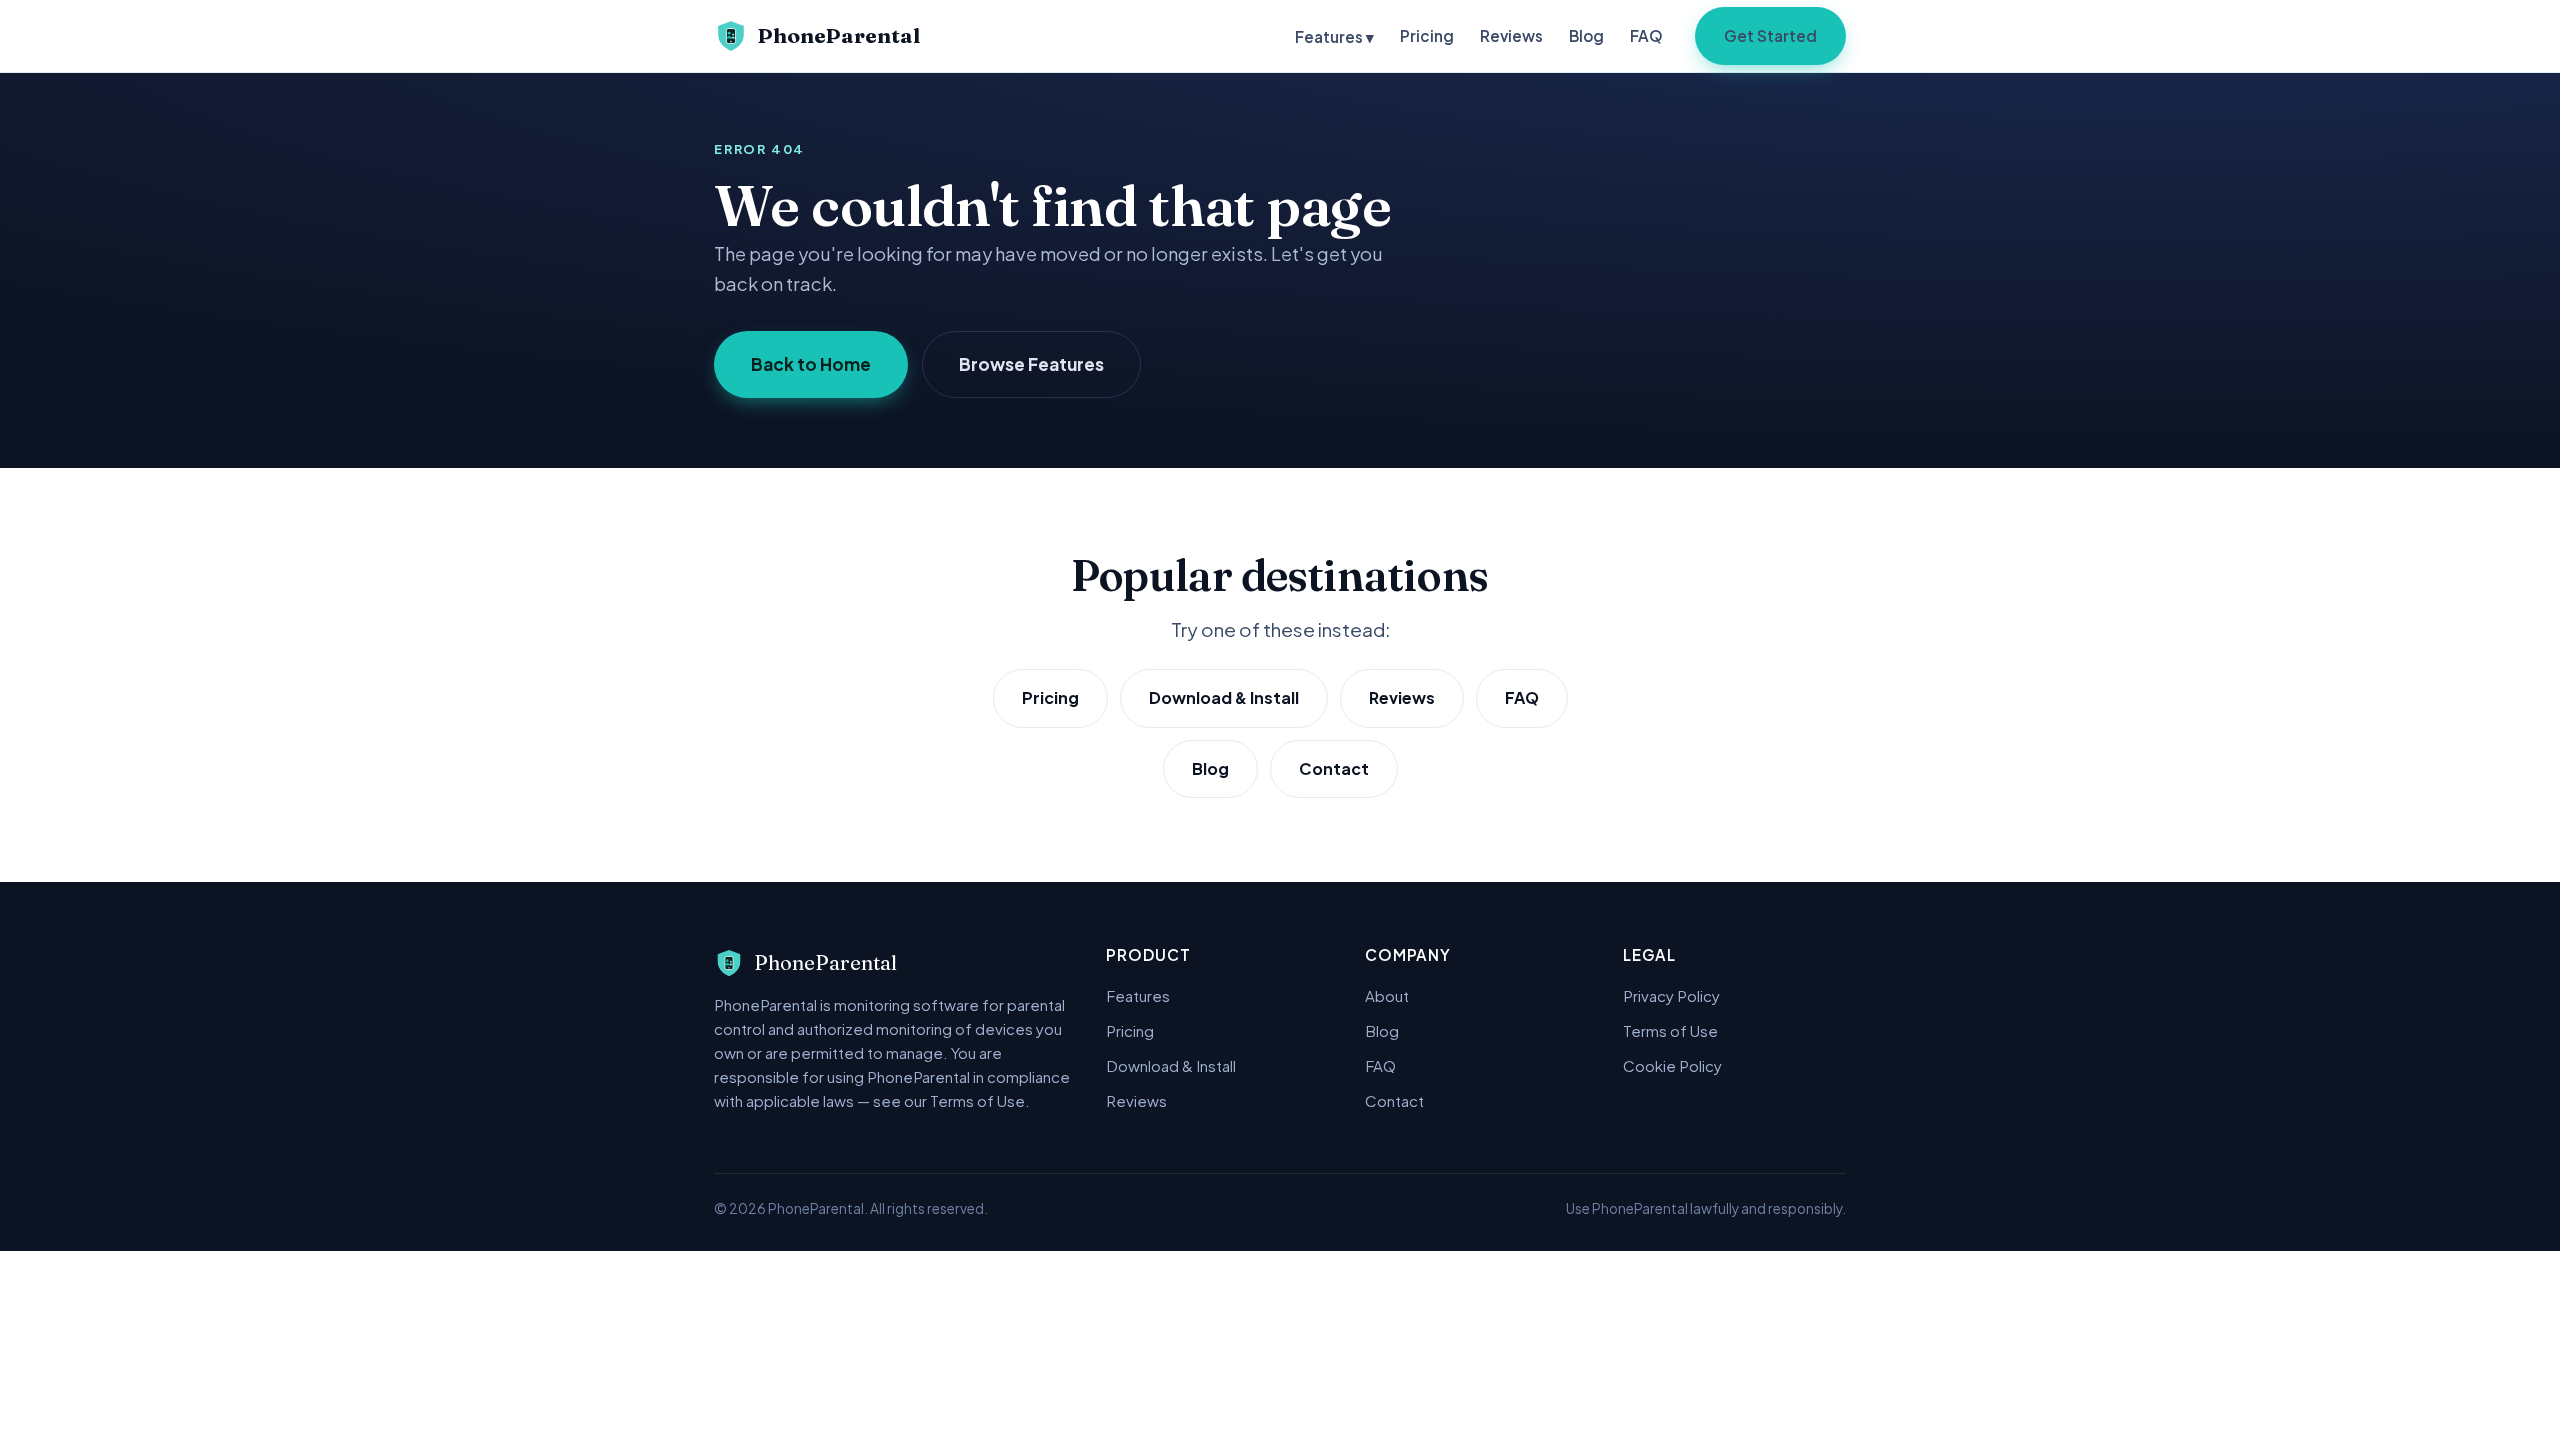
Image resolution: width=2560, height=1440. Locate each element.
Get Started (1770, 35)
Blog (1586, 35)
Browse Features (1031, 364)
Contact (1334, 768)
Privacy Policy (1671, 995)
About (1387, 995)
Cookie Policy (1672, 1065)
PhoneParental (839, 35)
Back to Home (811, 364)
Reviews (1511, 35)
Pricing (1427, 35)
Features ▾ (1334, 36)
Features (1138, 995)
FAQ (1646, 35)
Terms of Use (1670, 1030)
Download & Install (1224, 697)
